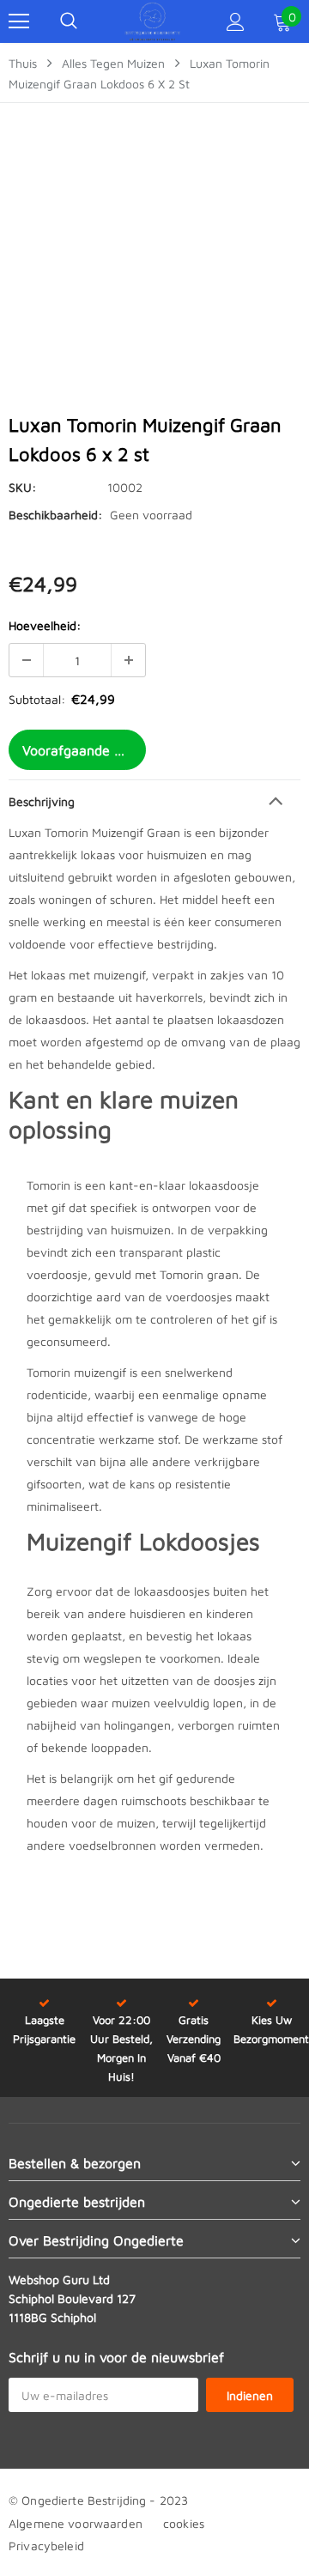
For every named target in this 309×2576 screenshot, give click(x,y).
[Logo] (153, 21)
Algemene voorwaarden (76, 2523)
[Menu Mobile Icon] (19, 21)
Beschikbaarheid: (55, 515)
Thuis (23, 63)
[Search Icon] (69, 21)
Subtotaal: (37, 699)
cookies (184, 2523)
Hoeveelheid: (45, 625)
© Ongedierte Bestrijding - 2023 (98, 2500)
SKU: (22, 487)
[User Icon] (236, 22)
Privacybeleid (46, 2546)
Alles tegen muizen (113, 63)
